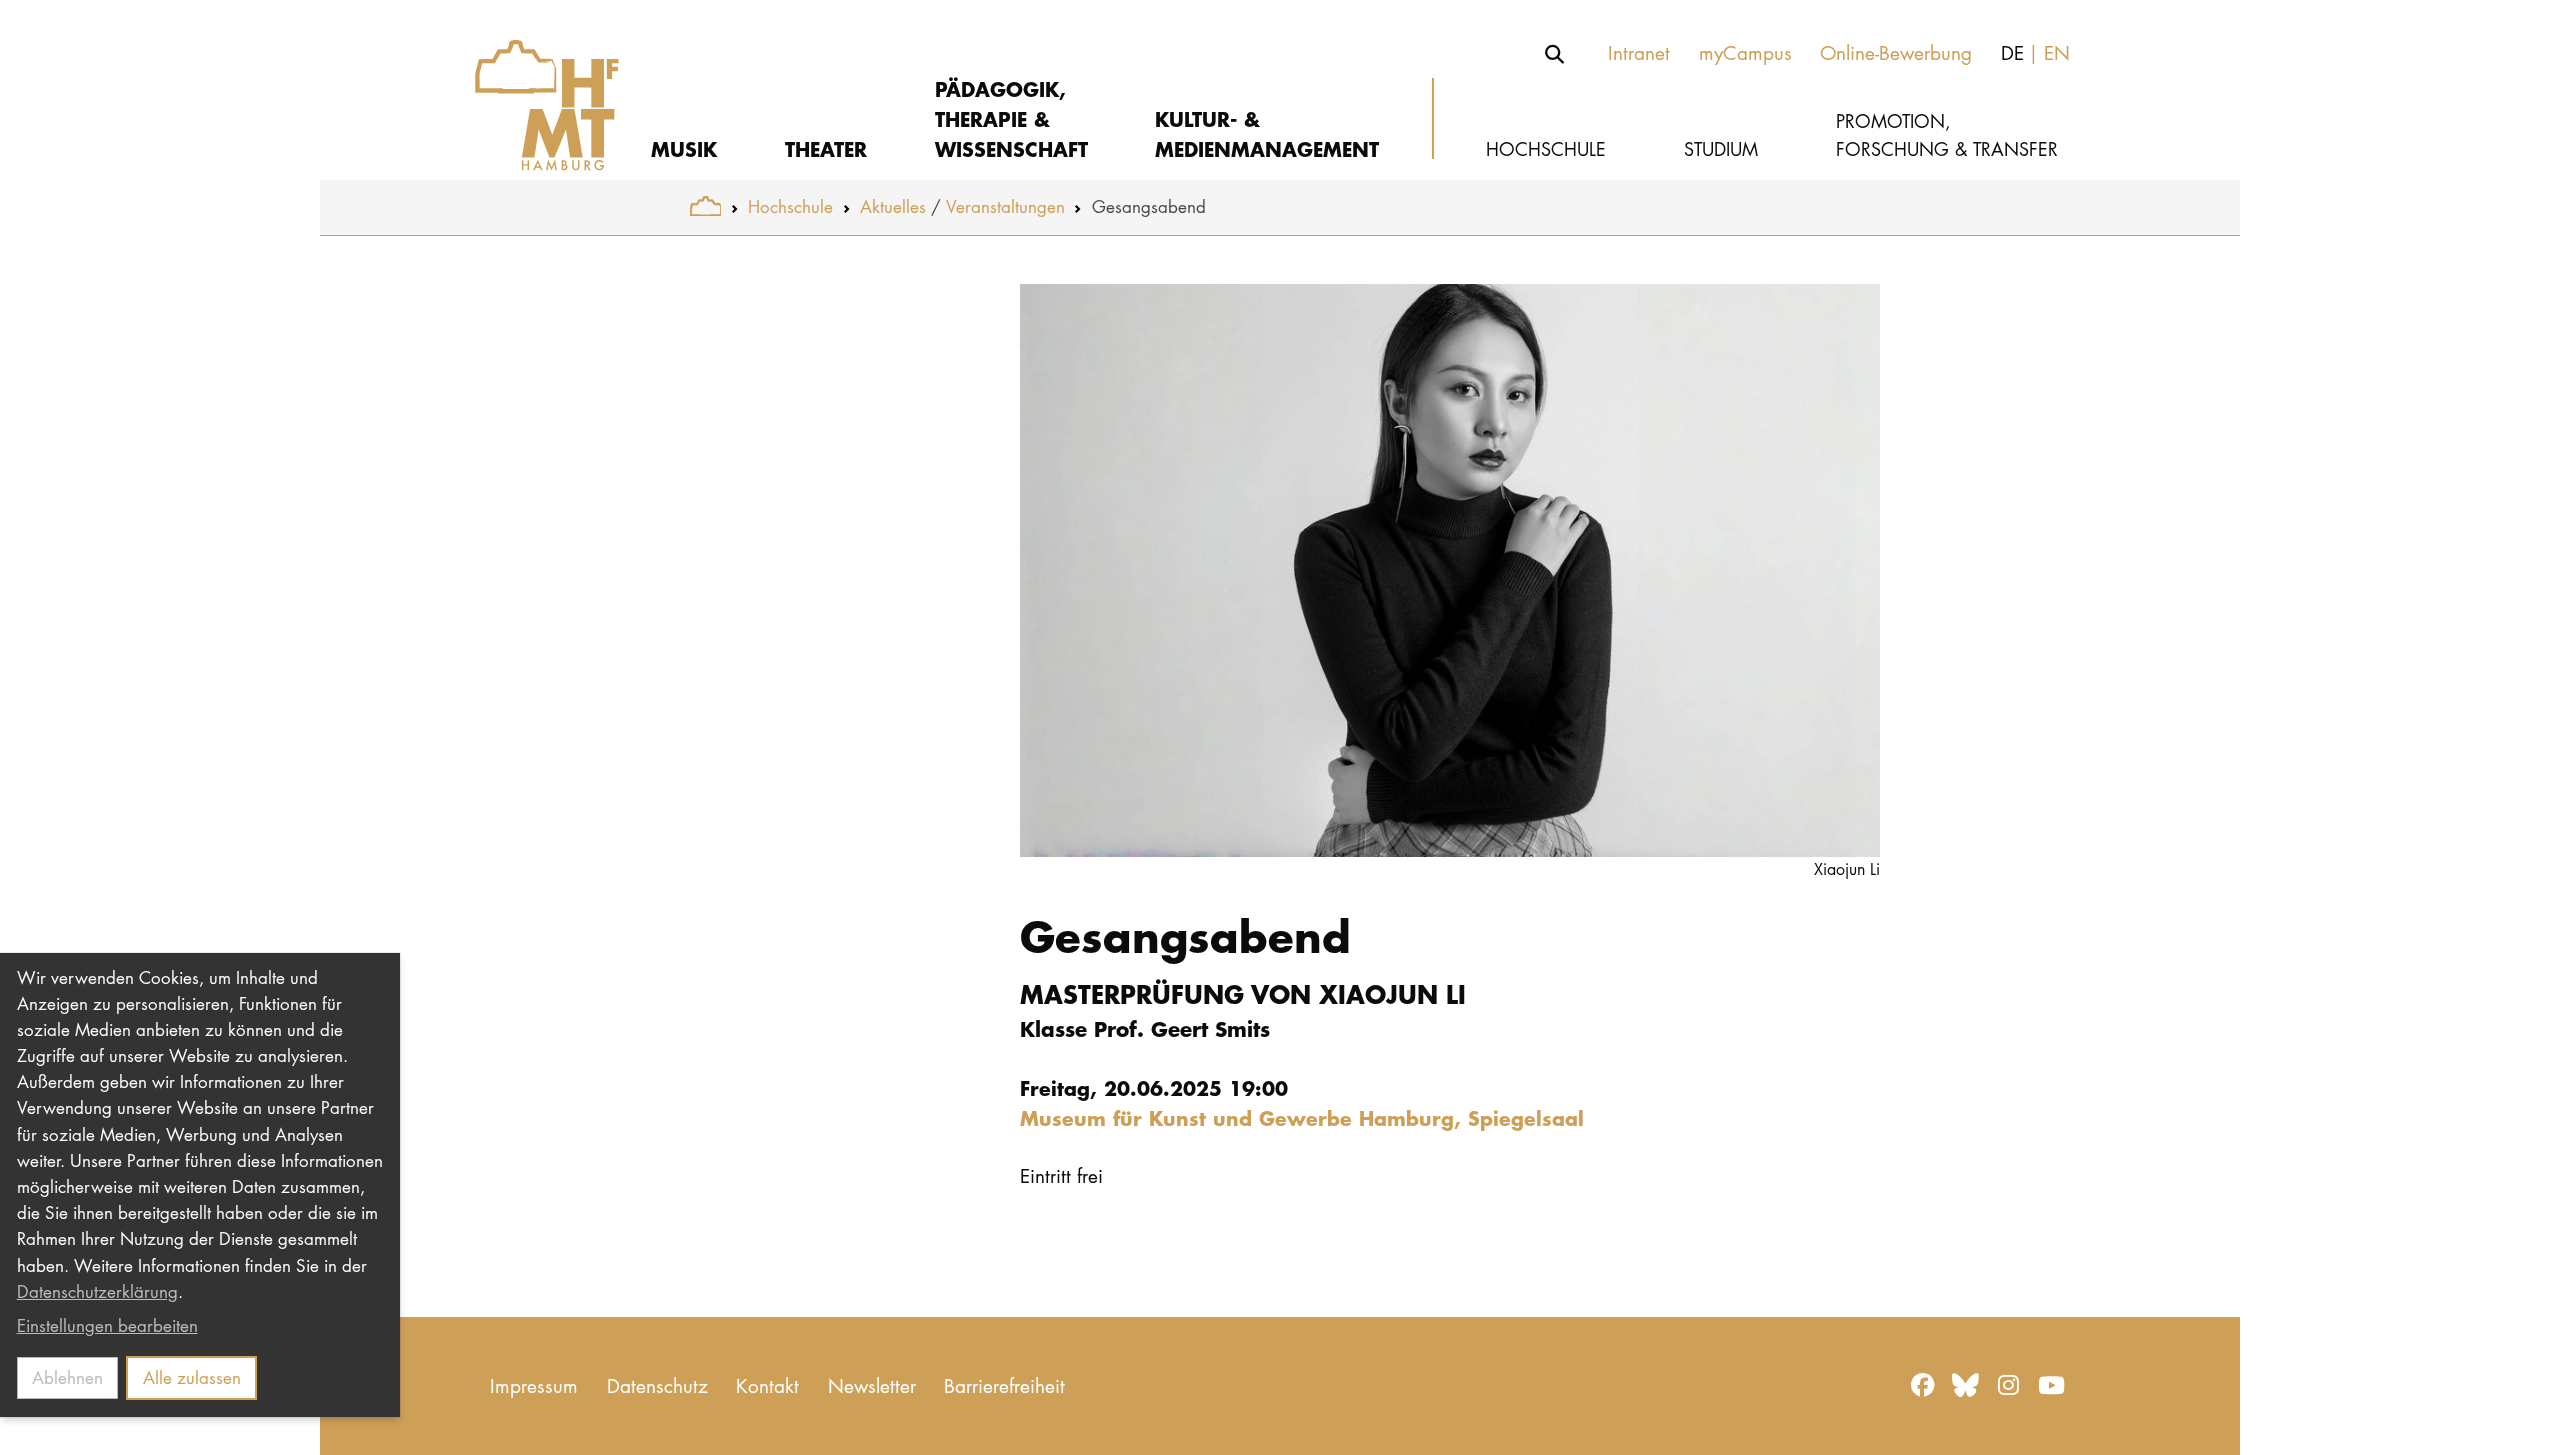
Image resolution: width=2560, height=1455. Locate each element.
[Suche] (1555, 54)
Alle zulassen (192, 1377)
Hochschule (790, 206)
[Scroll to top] (2521, 1416)
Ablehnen (67, 1377)
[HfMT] (532, 90)
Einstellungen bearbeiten (107, 1325)
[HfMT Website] (705, 206)
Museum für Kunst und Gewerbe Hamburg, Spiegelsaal (1302, 1117)
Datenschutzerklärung (97, 1291)
